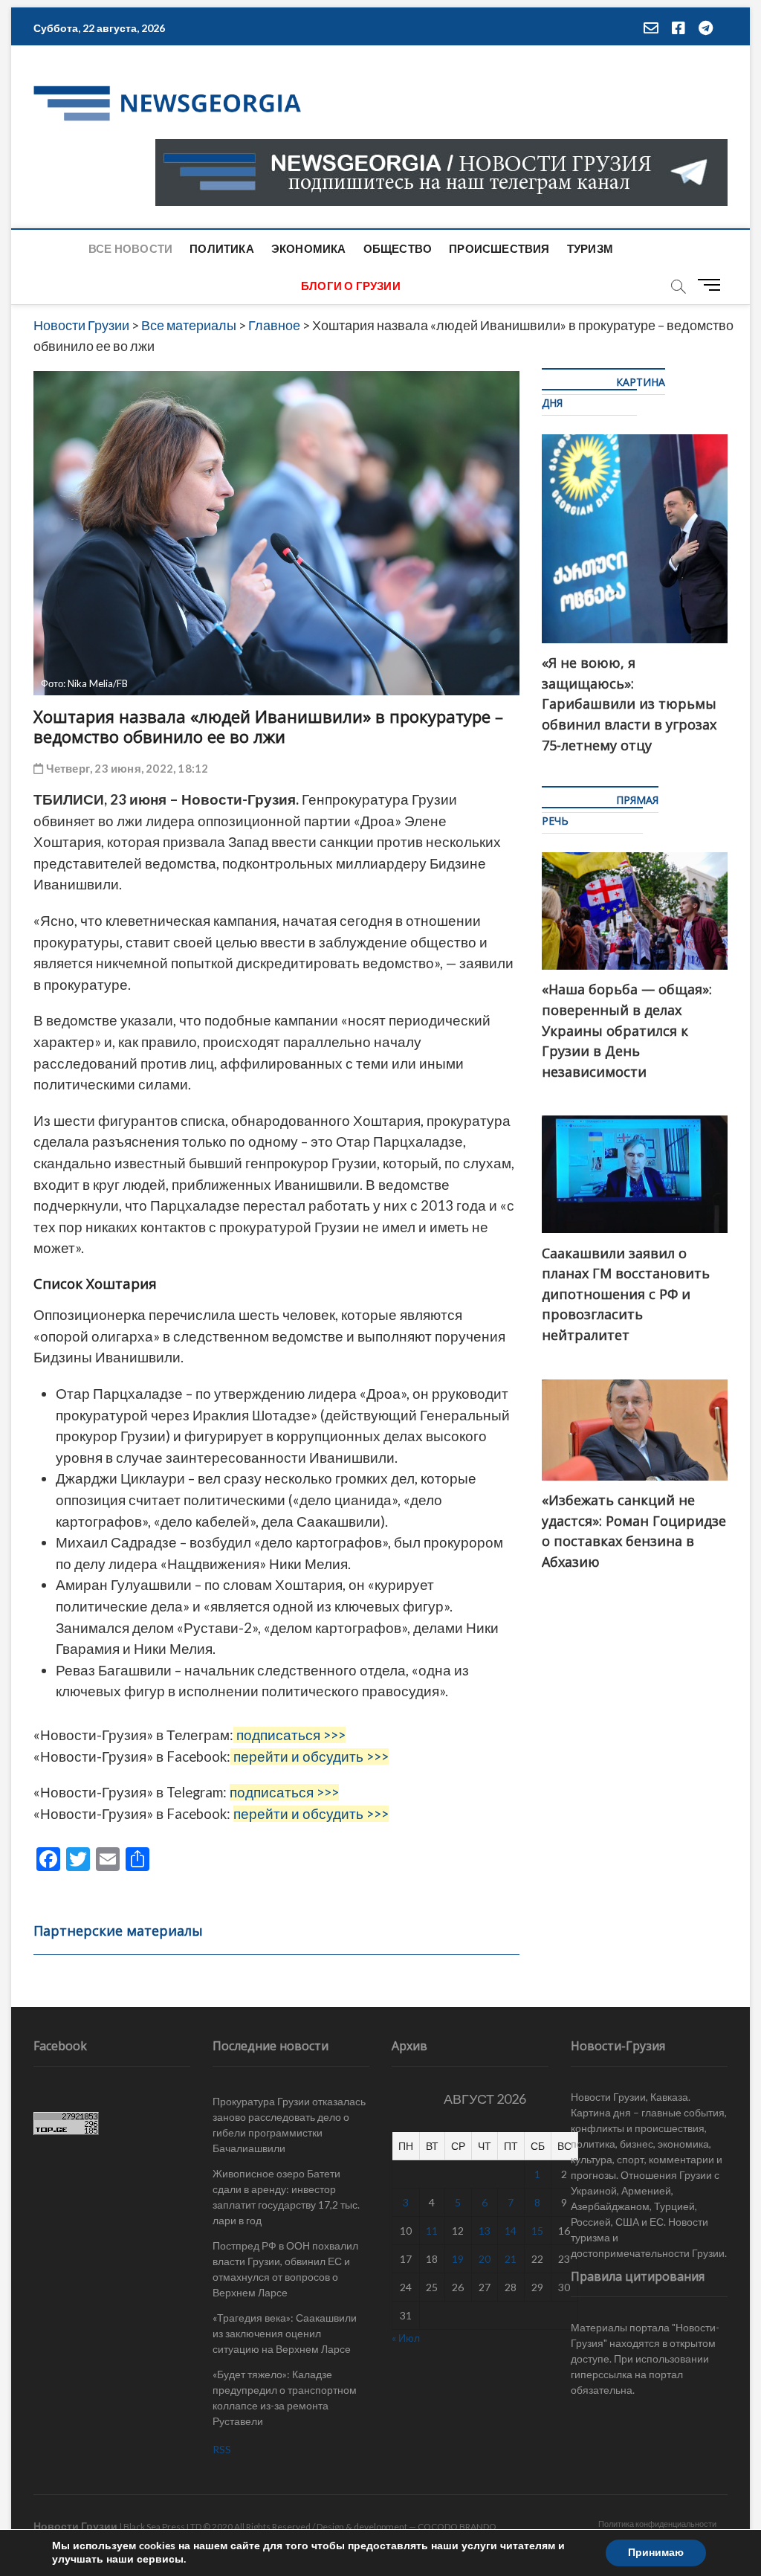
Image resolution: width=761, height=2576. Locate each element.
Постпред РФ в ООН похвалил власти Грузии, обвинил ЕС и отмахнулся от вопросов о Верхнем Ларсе (285, 2269)
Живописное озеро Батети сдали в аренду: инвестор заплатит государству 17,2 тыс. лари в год (286, 2197)
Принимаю (656, 2553)
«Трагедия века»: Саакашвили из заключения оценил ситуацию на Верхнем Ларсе (285, 2333)
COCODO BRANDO (457, 2527)
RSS (222, 2449)
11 (432, 2231)
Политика (222, 248)
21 (511, 2259)
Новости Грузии (75, 2526)
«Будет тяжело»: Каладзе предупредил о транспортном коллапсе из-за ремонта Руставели (285, 2398)
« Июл (406, 2338)
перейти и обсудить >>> (311, 1756)
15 (537, 2231)
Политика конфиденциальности (657, 2524)
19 (458, 2259)
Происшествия (499, 248)
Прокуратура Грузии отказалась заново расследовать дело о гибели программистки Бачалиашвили (289, 2125)
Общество (398, 248)
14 (511, 2231)
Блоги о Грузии (351, 286)
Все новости (130, 248)
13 (485, 2231)
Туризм (590, 248)
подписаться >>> (291, 1735)
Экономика (309, 248)
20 (485, 2259)
